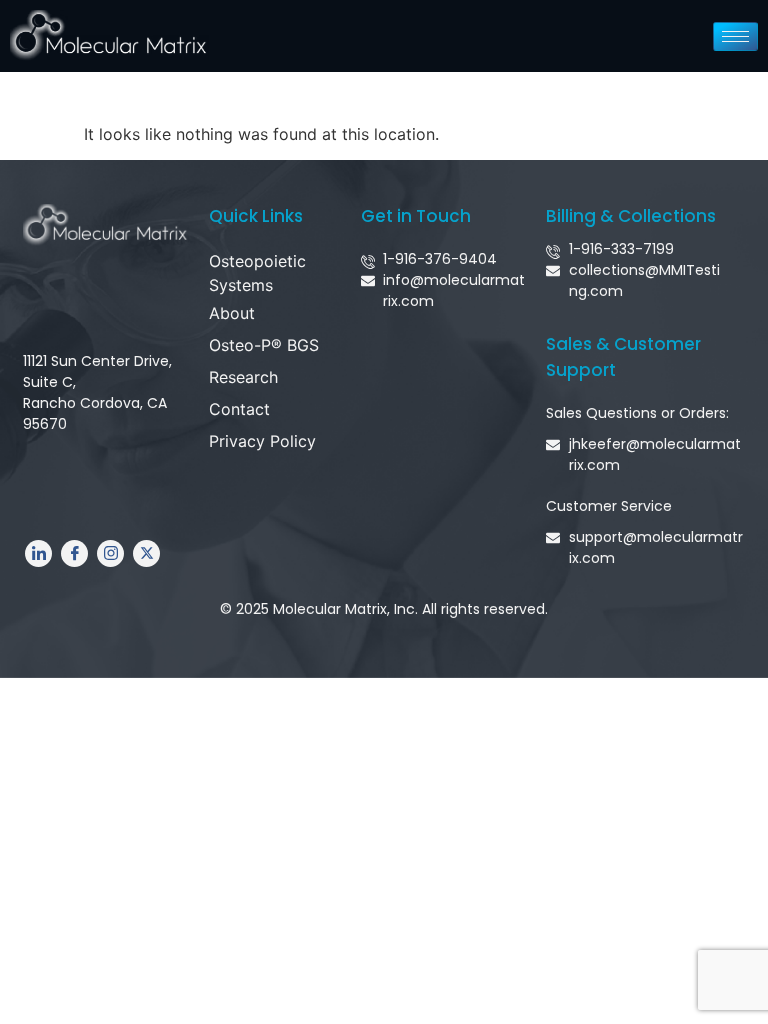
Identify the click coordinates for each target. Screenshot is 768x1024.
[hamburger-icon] (735, 36)
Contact (239, 409)
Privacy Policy (262, 441)
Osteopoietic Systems (257, 273)
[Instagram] (110, 553)
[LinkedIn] (38, 553)
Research (243, 377)
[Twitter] (146, 553)
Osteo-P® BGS (264, 345)
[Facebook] (74, 553)
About (232, 313)
